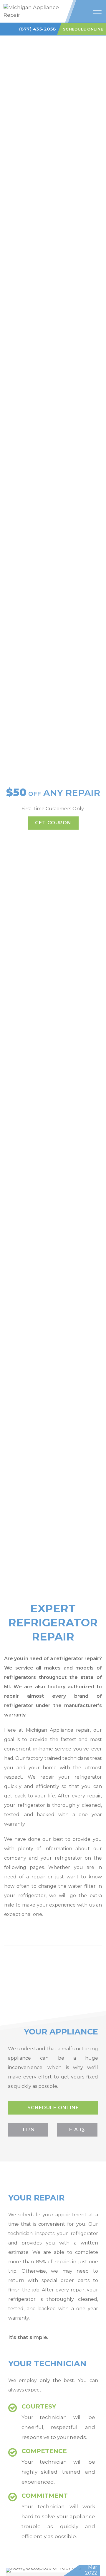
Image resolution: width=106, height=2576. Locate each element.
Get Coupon (53, 823)
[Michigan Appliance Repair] (34, 11)
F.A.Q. (77, 2130)
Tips (28, 2130)
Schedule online (53, 2108)
